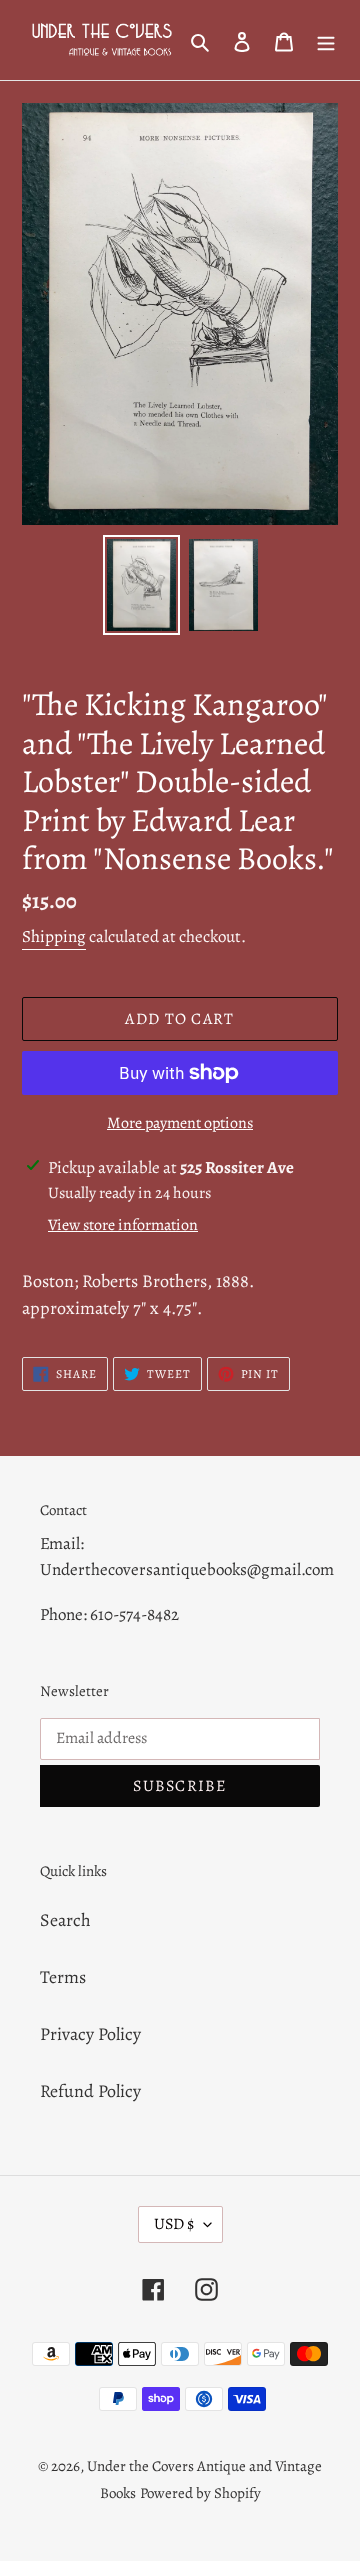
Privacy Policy (90, 2034)
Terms (63, 1977)
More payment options (180, 1123)
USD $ (174, 2224)
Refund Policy (90, 2091)
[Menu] (326, 40)
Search (65, 1920)
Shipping (54, 936)
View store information (123, 1225)
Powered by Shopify (200, 2493)
